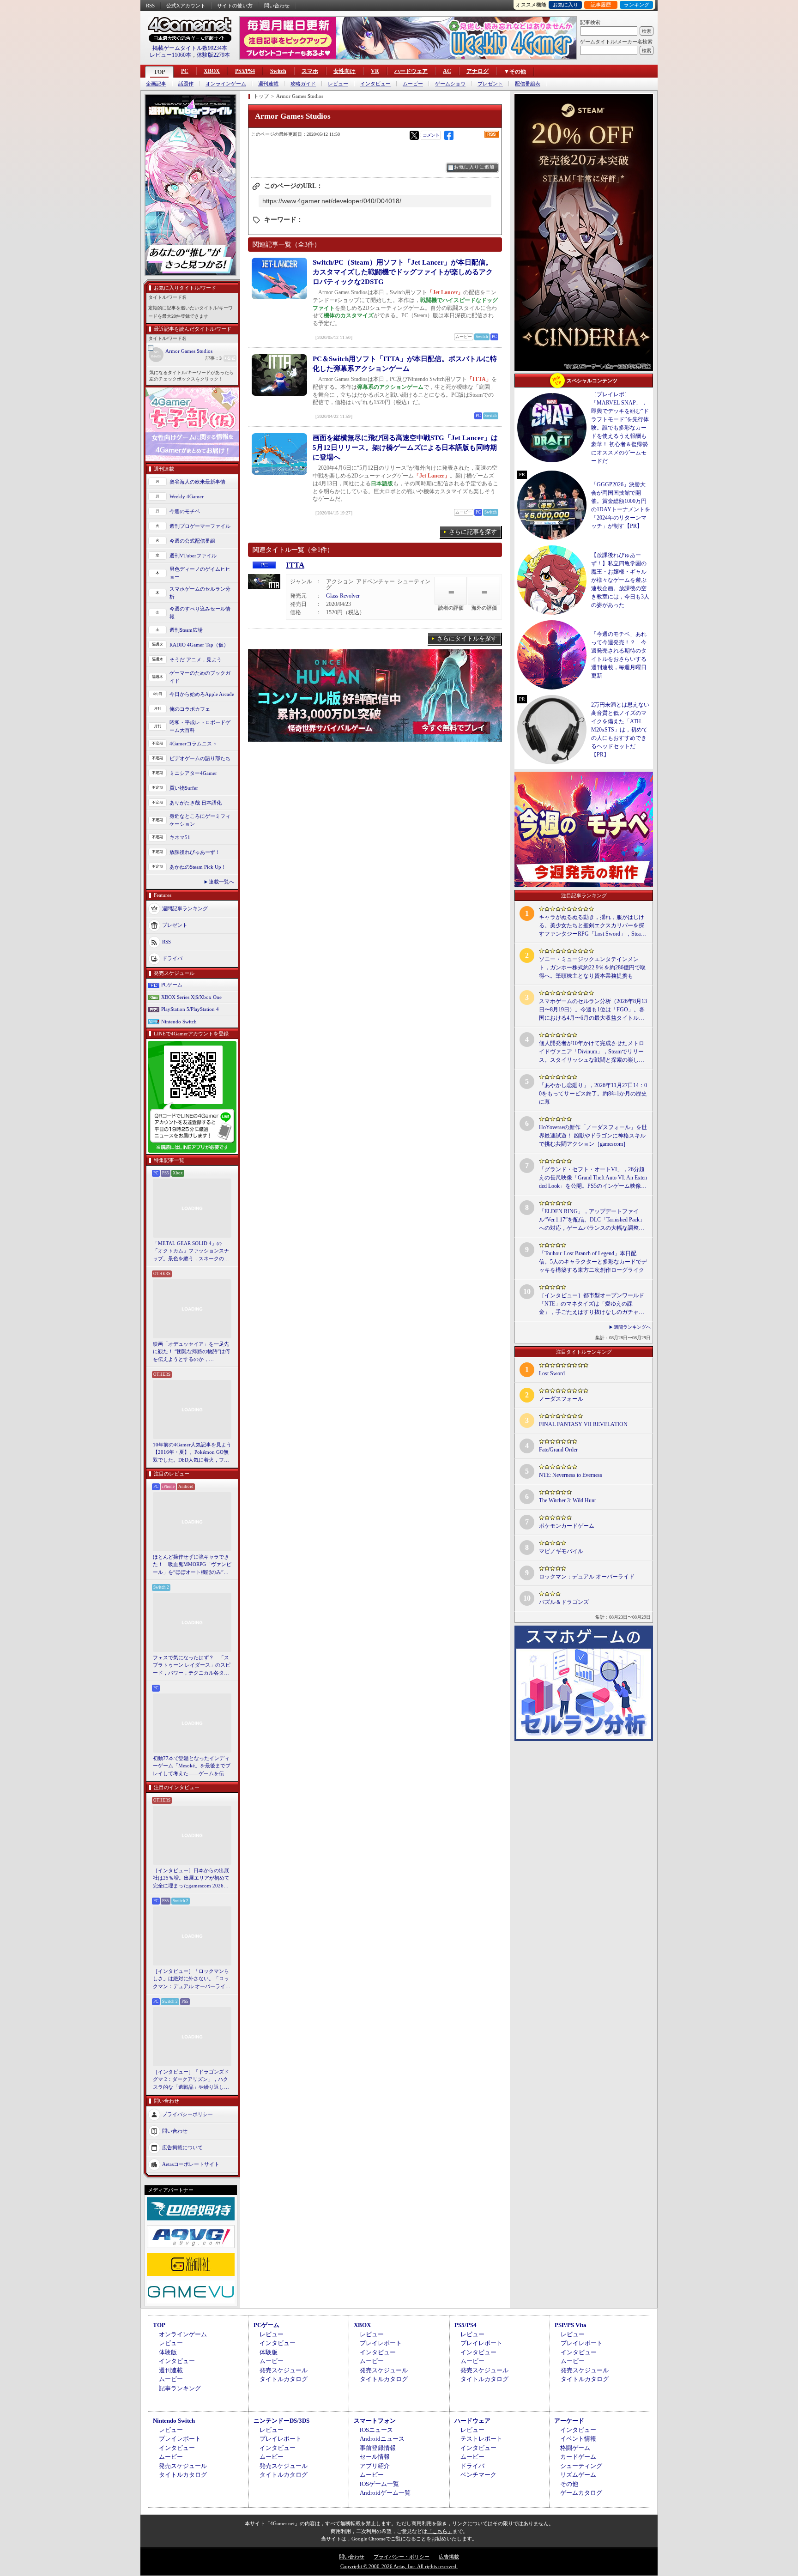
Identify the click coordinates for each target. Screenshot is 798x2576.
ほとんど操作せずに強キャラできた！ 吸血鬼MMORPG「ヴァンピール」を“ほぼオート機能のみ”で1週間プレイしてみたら (192, 1565)
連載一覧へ (221, 882)
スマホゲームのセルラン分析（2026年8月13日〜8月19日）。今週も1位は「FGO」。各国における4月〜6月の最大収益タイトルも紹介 (593, 1010)
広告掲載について (182, 2147)
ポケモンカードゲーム (567, 1526)
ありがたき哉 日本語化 (196, 803)
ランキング (637, 5)
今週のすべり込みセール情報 (200, 613)
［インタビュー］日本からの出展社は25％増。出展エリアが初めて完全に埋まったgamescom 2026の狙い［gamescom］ (191, 1879)
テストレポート (481, 2439)
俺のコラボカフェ (190, 709)
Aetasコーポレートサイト (191, 2164)
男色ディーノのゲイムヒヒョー (200, 573)
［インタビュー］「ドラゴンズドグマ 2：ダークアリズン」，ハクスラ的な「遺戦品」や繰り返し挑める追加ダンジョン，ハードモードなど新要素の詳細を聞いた (191, 2080)
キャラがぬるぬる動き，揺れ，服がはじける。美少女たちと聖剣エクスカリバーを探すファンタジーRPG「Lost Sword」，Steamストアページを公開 (592, 926)
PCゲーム (172, 985)
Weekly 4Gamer (187, 496)
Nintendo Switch (179, 1022)
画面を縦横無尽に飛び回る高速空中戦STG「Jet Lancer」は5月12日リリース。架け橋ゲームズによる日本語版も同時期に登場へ (405, 447)
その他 (569, 2484)
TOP (159, 72)
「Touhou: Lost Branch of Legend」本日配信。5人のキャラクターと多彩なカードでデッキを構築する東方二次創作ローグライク (593, 1262)
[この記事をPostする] (414, 135)
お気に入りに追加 (474, 167)
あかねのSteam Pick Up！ (198, 867)
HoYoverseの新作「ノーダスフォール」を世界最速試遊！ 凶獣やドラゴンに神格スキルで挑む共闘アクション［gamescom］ (593, 1136)
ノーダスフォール (561, 1399)
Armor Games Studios (189, 351)
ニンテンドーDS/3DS (281, 2421)
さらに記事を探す (473, 532)
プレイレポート (381, 2343)
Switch (278, 71)
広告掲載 (449, 2557)
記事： (214, 358)
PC (185, 71)
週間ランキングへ (632, 1327)
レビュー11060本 (170, 55)
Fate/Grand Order (558, 1450)
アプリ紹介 (375, 2466)
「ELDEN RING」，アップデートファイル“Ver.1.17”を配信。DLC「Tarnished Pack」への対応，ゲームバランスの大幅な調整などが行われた (592, 1220)
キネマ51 (180, 837)
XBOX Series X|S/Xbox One (191, 997)
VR (375, 71)
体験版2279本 (213, 55)
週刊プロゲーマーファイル (200, 526)
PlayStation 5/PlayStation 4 (190, 1009)
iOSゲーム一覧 (379, 2484)
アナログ (478, 71)
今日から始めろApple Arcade (202, 694)
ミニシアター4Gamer (193, 773)
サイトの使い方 (235, 6)
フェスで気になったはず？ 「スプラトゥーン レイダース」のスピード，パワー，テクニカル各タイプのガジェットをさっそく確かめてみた (192, 1666)
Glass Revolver (343, 596)
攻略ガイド (303, 84)
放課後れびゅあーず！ (195, 852)
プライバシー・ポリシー (402, 2557)
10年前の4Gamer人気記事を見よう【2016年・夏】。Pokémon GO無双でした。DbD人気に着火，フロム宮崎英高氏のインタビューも (192, 1453)
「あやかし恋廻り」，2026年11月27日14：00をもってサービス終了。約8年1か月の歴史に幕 (593, 1094)
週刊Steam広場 (186, 630)
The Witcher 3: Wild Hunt (567, 1500)
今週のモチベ (185, 511)
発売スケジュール (284, 2370)
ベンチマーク (478, 2475)
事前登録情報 (378, 2448)
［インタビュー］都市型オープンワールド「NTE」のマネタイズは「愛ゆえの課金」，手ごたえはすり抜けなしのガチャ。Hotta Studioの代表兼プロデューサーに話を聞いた (592, 1304)
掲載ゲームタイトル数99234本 (190, 48)
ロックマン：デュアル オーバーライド (587, 1577)
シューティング (581, 2466)
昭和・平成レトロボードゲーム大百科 (200, 726)
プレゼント (490, 84)
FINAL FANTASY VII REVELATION (583, 1424)
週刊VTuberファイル (193, 556)
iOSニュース (376, 2430)
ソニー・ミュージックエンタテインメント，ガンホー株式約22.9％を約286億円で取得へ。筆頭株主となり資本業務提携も (592, 968)
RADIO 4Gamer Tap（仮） (199, 645)
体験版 (168, 2352)
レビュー (338, 84)
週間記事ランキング (185, 908)
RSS (150, 6)
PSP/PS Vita (571, 2325)
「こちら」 (440, 2531)
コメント (431, 135)
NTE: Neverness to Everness (571, 1475)
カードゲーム (578, 2457)
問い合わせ (277, 6)
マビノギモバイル (561, 1551)
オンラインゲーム (226, 84)
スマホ (310, 71)
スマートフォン (375, 2421)
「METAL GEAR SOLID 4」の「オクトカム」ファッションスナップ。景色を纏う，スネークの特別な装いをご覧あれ (191, 1252)
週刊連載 (268, 84)
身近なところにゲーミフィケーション (200, 820)
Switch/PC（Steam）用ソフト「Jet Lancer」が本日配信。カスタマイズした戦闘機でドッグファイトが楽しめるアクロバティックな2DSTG (403, 272)
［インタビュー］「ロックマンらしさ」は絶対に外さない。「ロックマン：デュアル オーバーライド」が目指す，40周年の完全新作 (191, 1979)
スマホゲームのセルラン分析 (200, 593)
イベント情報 (578, 2439)
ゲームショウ (450, 84)
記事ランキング (180, 2388)
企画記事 (156, 84)
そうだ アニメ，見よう (196, 659)
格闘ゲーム (575, 2448)
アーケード (569, 2421)
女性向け (345, 71)
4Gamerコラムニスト (193, 744)
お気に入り (565, 5)
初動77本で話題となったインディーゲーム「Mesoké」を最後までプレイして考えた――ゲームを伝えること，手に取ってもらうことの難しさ (192, 1766)
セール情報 (375, 2457)
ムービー (413, 84)
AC (447, 71)
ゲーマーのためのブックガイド (200, 677)
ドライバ (172, 958)
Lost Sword (552, 1373)
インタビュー (375, 84)
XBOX (212, 71)
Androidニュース (382, 2439)
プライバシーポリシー (187, 2114)
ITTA (295, 565)
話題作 (186, 84)
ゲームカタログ (581, 2493)
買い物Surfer (184, 788)
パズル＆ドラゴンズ (564, 1602)
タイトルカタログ (284, 2379)
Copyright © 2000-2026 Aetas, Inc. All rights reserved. (399, 2566)
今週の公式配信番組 (192, 541)
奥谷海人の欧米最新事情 (197, 482)
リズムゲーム (578, 2475)
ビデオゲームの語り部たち (200, 758)
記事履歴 (601, 5)
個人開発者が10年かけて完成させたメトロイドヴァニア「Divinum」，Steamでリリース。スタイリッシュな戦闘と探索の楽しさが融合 (592, 1052)
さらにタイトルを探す (467, 638)
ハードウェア (411, 71)
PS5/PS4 (245, 71)
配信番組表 (528, 84)
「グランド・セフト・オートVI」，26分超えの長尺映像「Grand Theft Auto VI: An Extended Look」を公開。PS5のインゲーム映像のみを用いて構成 (593, 1178)
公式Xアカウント (186, 6)
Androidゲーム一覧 (385, 2493)
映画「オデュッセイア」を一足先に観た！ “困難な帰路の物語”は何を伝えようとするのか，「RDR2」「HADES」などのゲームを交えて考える (191, 1352)
